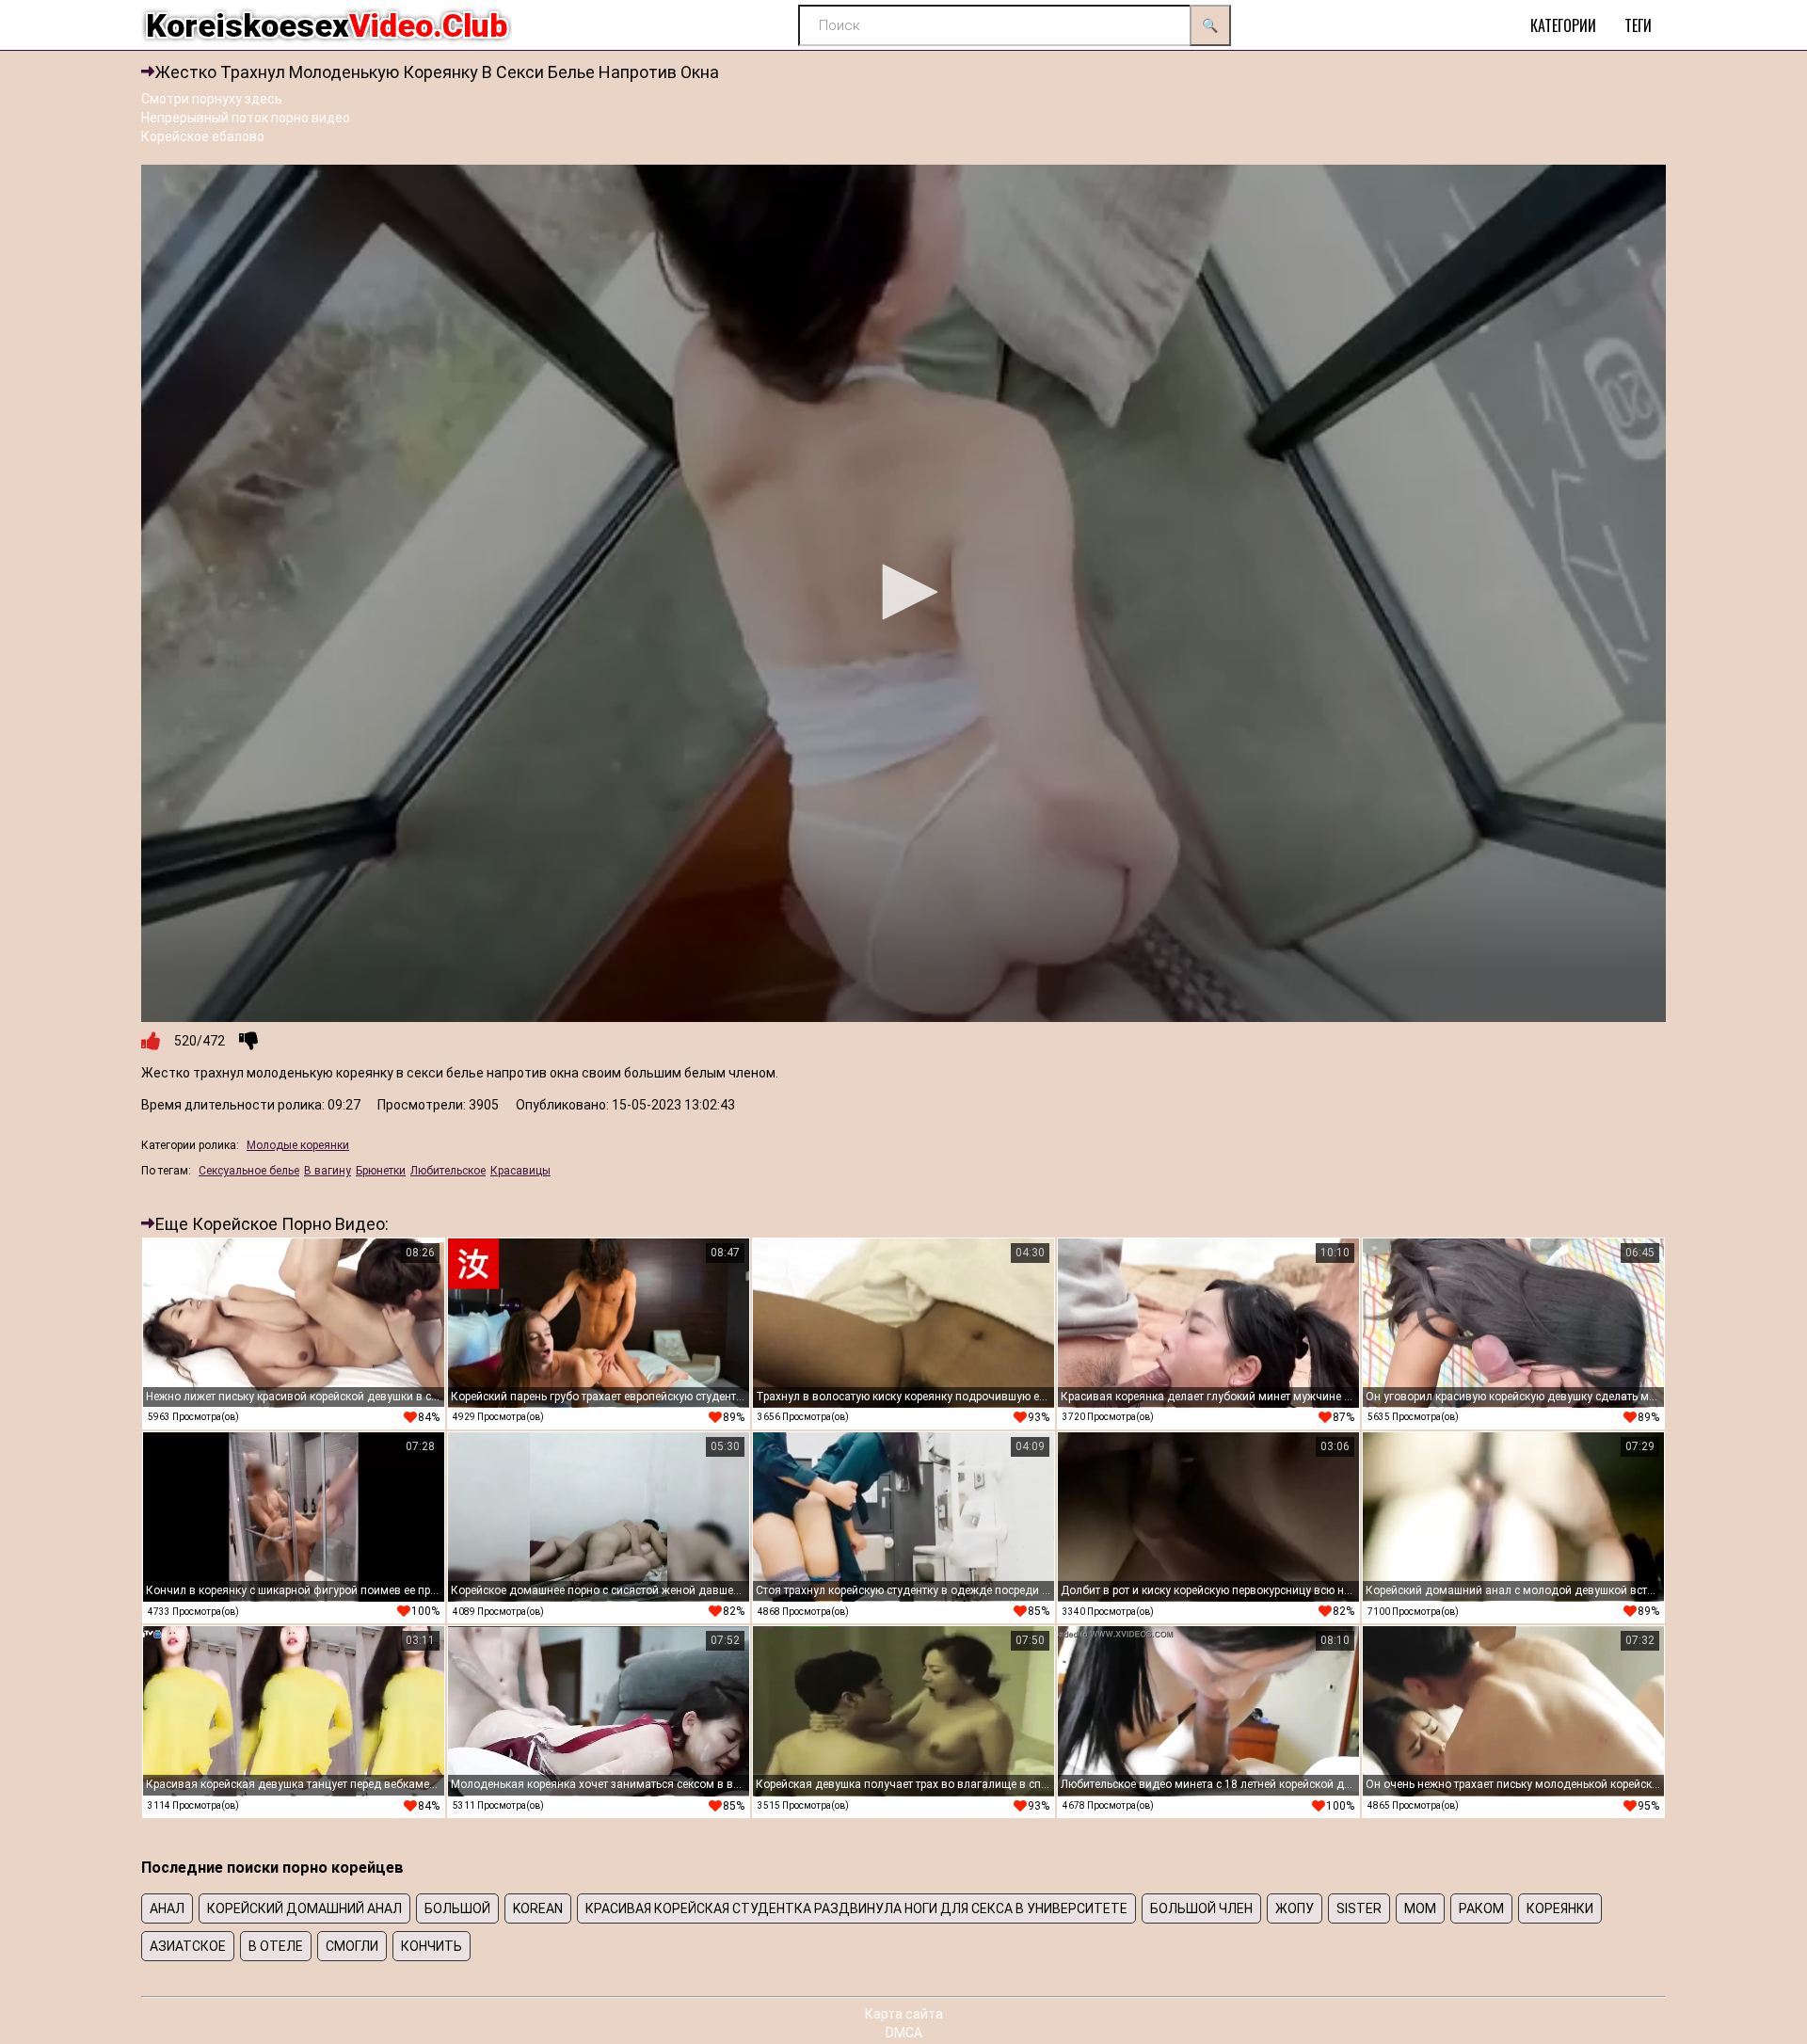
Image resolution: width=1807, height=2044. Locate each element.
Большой (457, 1908)
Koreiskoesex (327, 25)
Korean (538, 1908)
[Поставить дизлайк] (248, 1041)
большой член (1201, 1908)
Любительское (448, 1171)
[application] (903, 593)
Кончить (432, 1946)
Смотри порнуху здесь (212, 99)
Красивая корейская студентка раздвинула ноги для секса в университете (856, 1908)
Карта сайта (904, 2014)
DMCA (904, 2033)
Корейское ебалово (203, 136)
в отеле (276, 1946)
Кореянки (1560, 1908)
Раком (1481, 1908)
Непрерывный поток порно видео (246, 118)
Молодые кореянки (298, 1145)
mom (1420, 1908)
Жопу (1295, 1908)
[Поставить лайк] (151, 1041)
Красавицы (520, 1171)
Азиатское (188, 1946)
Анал (167, 1908)
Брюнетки (381, 1171)
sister (1359, 1908)
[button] (903, 592)
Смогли (352, 1946)
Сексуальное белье (249, 1171)
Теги (1638, 25)
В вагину (328, 1171)
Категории (1563, 25)
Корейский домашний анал (304, 1908)
